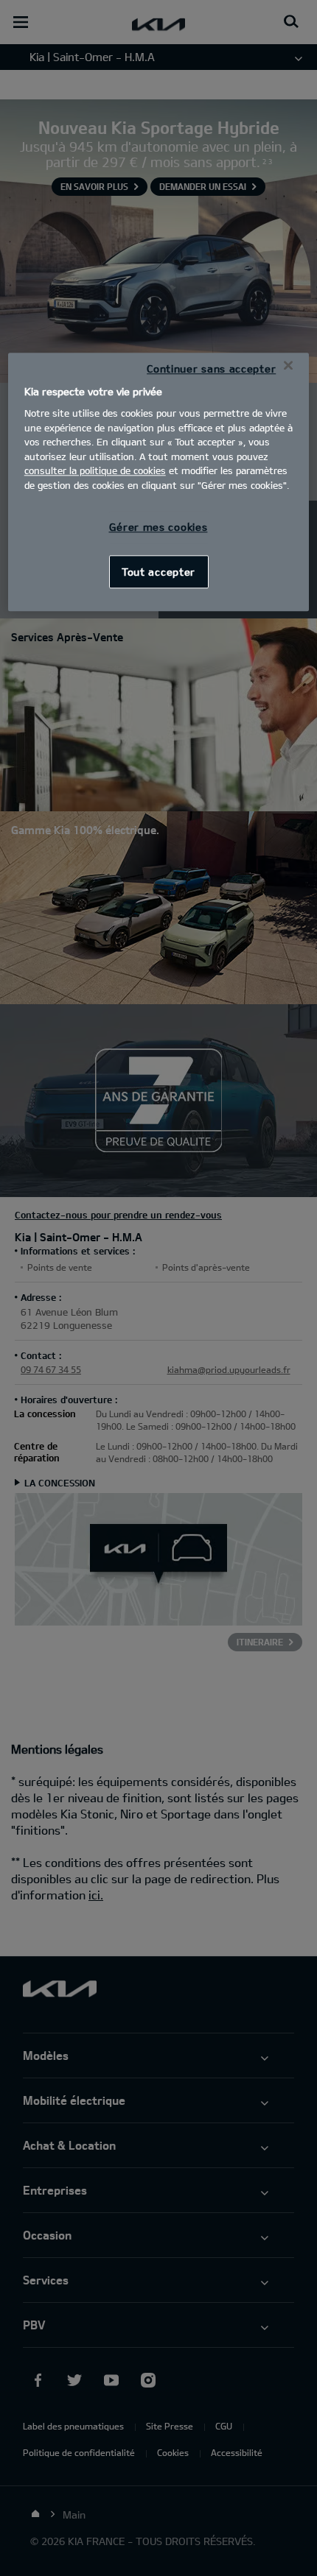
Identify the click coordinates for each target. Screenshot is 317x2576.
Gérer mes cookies (158, 527)
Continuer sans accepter (211, 368)
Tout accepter (158, 572)
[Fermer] (288, 365)
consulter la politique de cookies (95, 470)
